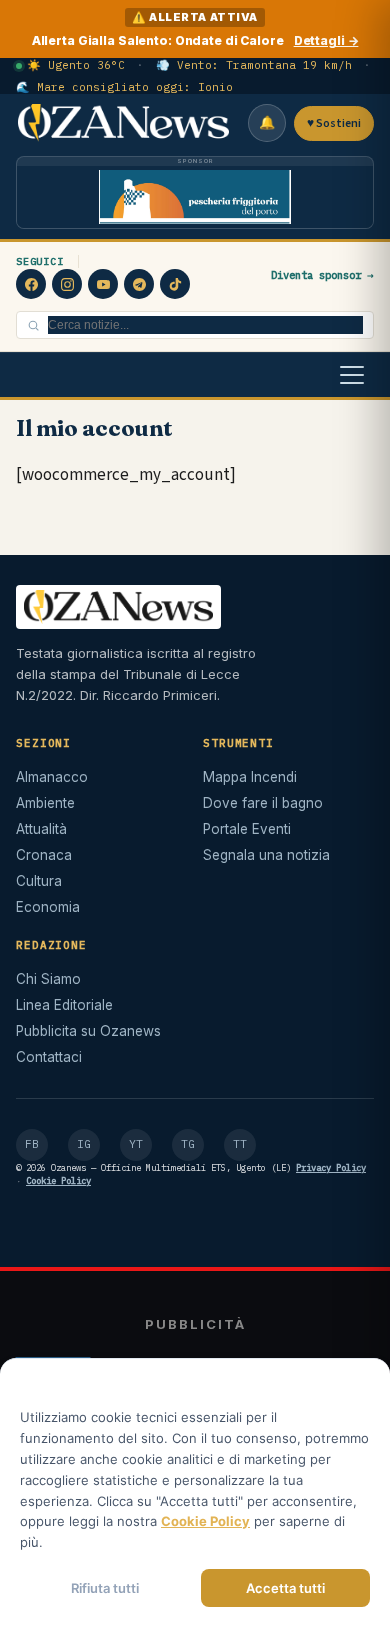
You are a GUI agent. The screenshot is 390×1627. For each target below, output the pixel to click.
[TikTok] (175, 284)
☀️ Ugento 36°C (76, 65)
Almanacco (52, 777)
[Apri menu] (352, 375)
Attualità (41, 829)
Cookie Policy (58, 1180)
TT (240, 1144)
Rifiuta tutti (105, 1588)
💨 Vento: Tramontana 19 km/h (254, 65)
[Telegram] (139, 284)
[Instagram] (67, 284)
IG (84, 1144)
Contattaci (49, 1057)
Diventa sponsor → (322, 275)
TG (188, 1144)
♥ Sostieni (334, 123)
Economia (48, 907)
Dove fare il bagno (263, 803)
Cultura (39, 881)
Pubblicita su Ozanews (88, 1031)
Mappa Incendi (250, 777)
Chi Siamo (48, 979)
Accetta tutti (285, 1588)
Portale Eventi (247, 829)
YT (136, 1144)
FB (32, 1144)
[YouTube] (103, 284)
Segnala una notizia (266, 855)
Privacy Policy (331, 1167)
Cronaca (44, 855)
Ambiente (45, 803)
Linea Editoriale (64, 1005)
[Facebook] (31, 284)
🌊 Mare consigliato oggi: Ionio (124, 87)
